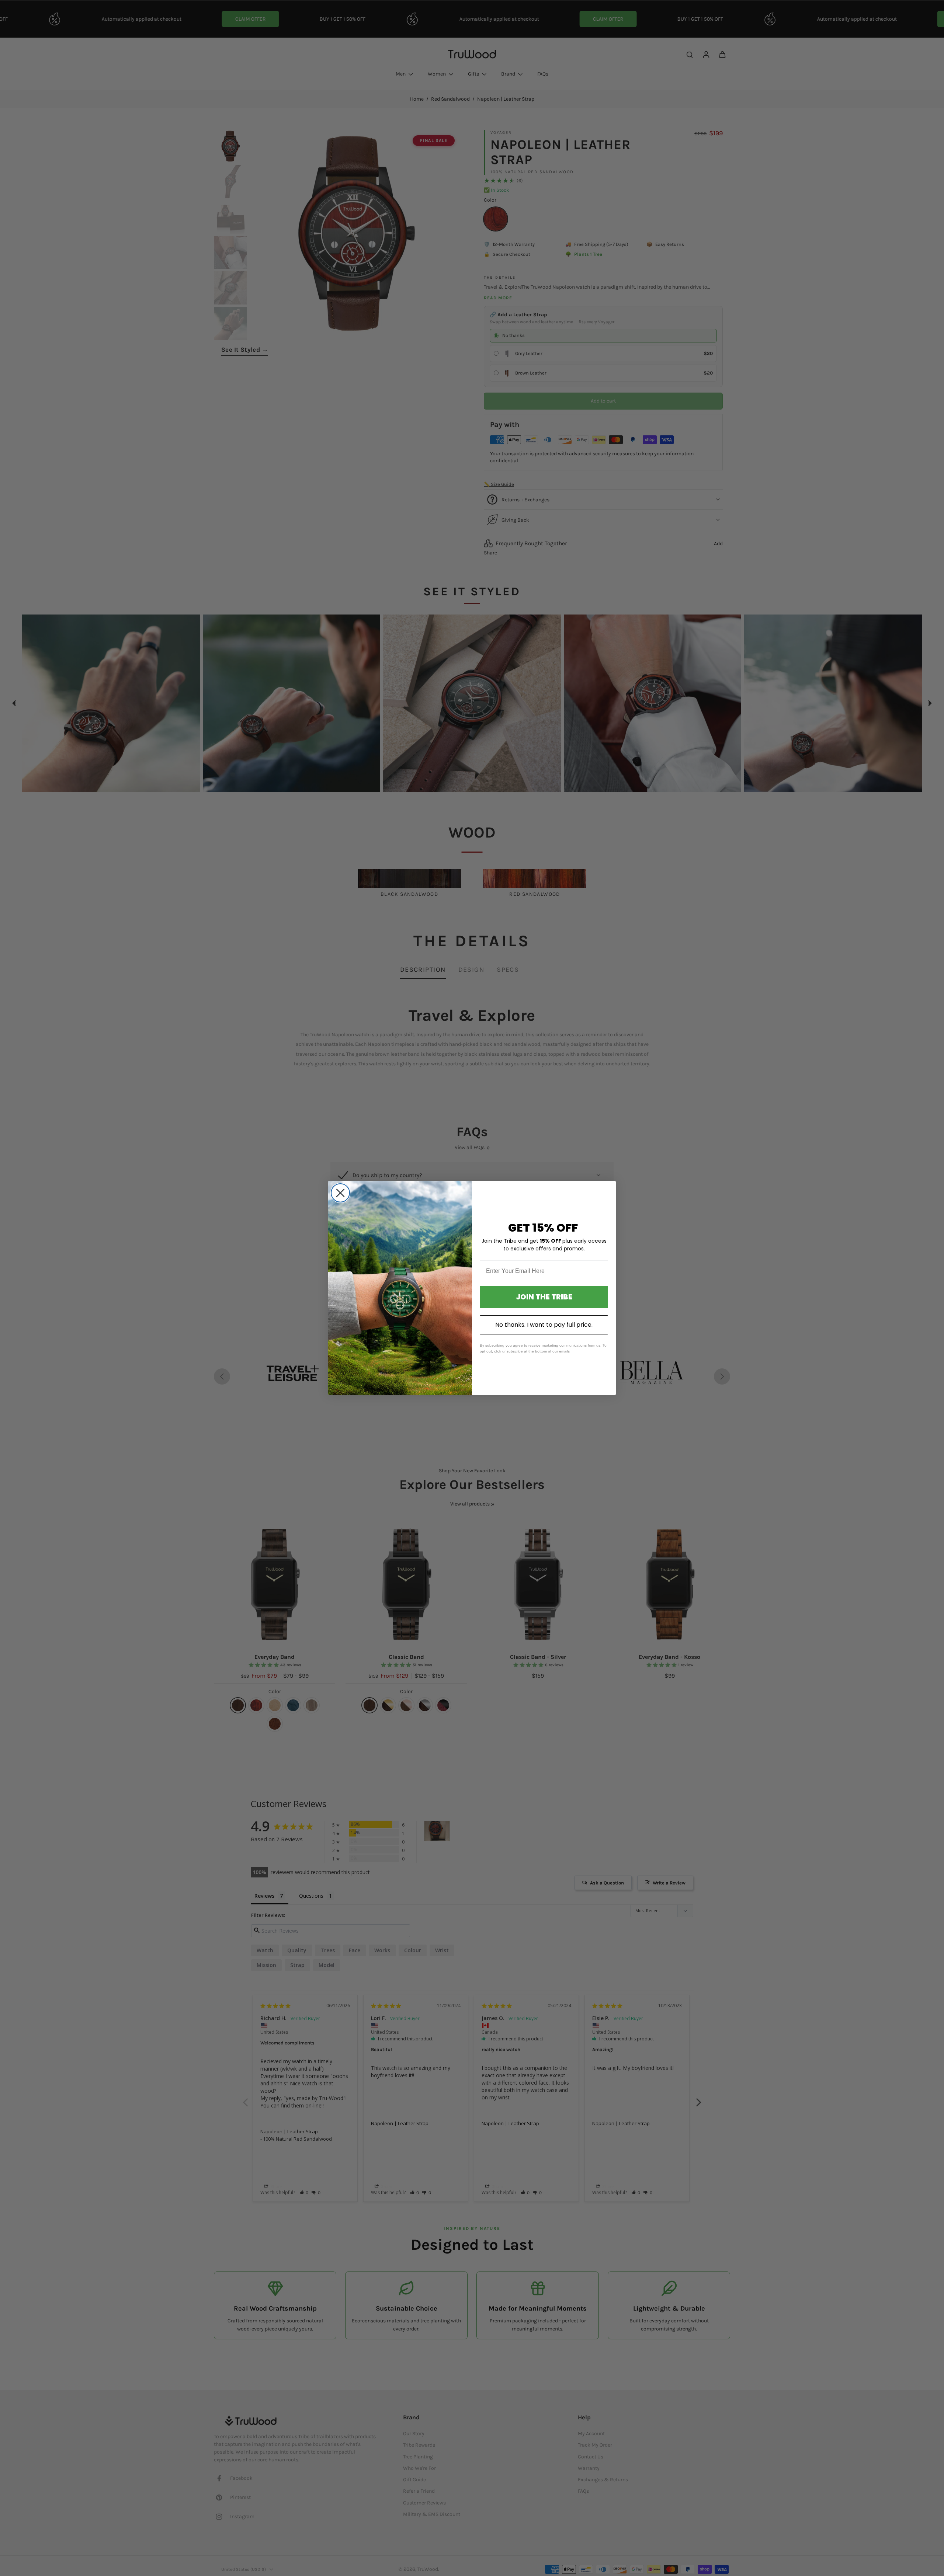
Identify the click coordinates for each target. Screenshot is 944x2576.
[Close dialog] (340, 1193)
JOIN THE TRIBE (544, 1297)
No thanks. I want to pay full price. (544, 1325)
